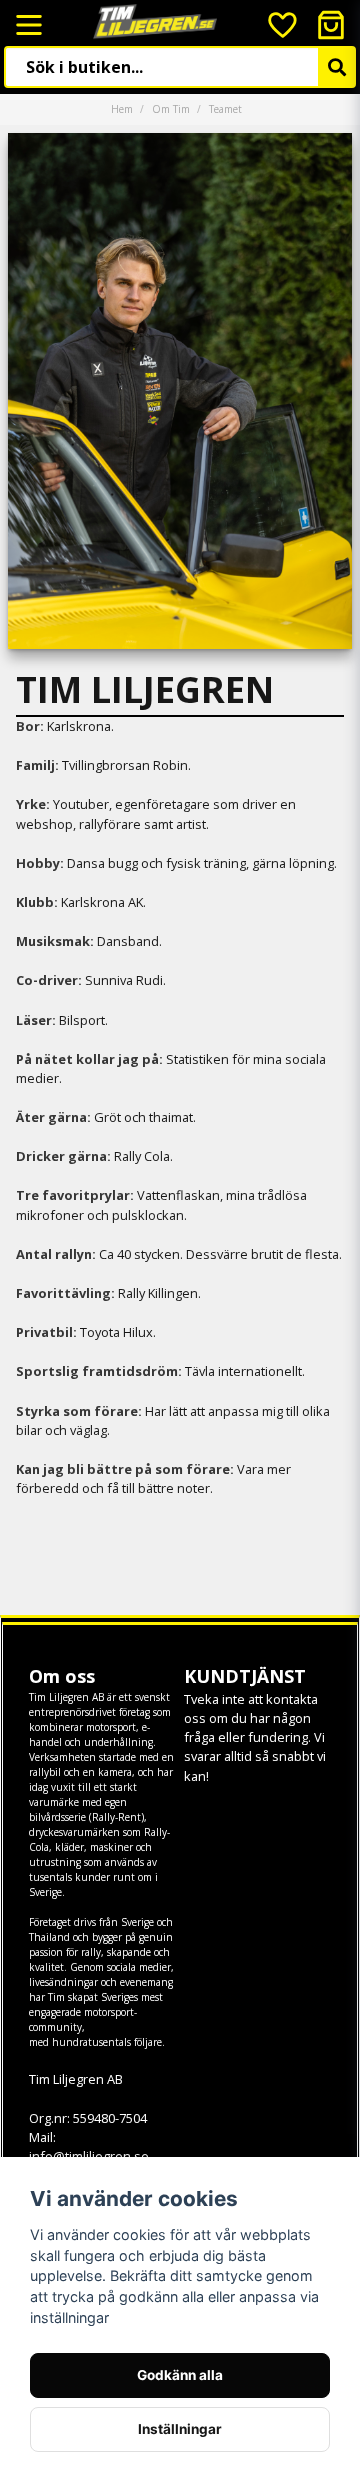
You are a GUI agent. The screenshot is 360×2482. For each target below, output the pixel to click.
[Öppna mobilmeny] (29, 25)
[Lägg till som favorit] (281, 25)
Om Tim (171, 109)
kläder (69, 1847)
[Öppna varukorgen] (331, 25)
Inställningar (180, 2429)
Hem (122, 109)
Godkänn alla (180, 2375)
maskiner (111, 1847)
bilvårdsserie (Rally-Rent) (86, 1817)
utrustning (55, 1862)
